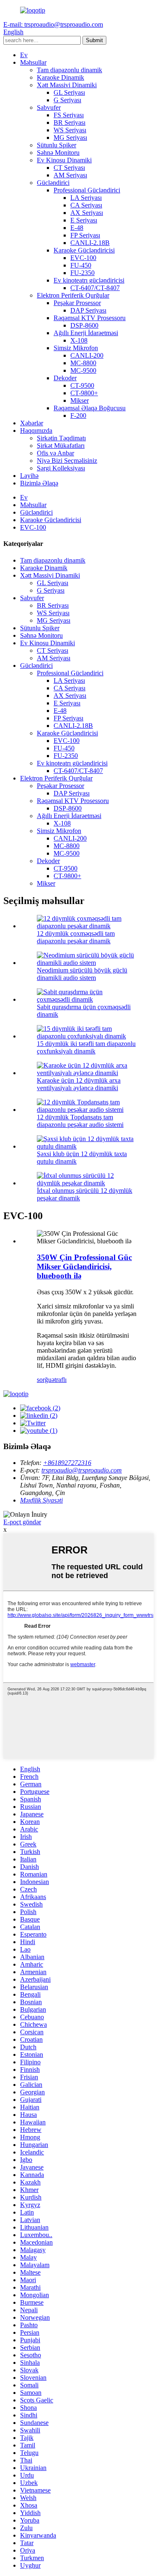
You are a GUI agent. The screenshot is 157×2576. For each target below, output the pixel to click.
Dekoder (65, 378)
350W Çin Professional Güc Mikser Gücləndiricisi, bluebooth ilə (84, 1267)
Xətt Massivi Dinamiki (67, 85)
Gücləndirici (53, 183)
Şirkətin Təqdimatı (61, 438)
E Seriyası (84, 220)
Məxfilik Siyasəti (41, 1500)
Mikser (80, 400)
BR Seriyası (69, 122)
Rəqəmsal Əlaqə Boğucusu (90, 408)
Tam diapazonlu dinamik (69, 70)
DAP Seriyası (88, 310)
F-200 (78, 415)
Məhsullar (33, 62)
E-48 (77, 228)
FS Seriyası (69, 115)
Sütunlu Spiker (57, 145)
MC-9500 (83, 370)
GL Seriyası (69, 92)
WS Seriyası (70, 130)
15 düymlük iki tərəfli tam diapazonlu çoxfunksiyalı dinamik (86, 1047)
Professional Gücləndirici (87, 190)
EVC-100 (83, 258)
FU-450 (81, 265)
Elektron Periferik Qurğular (73, 295)
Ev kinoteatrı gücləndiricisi (89, 280)
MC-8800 (83, 363)
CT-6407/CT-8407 (95, 288)
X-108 (79, 340)
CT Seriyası (69, 168)
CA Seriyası (86, 205)
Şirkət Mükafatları (61, 446)
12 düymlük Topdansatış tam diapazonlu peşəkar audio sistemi (80, 1121)
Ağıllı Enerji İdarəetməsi (86, 333)
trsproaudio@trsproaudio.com (82, 1470)
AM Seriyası (70, 175)
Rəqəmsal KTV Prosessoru (90, 318)
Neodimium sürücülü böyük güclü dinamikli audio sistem (82, 974)
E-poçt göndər (22, 1522)
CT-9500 (82, 385)
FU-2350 (82, 273)
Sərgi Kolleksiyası (61, 468)
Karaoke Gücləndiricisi (84, 250)
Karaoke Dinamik (60, 77)
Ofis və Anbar (55, 453)
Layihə (29, 476)
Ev (24, 55)
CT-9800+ (84, 393)
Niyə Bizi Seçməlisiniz (67, 461)
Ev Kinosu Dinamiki (64, 160)
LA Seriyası (86, 198)
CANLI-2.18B (90, 243)
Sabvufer (49, 107)
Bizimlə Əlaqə (39, 483)
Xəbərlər (32, 423)
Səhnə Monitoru (58, 153)
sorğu (44, 1380)
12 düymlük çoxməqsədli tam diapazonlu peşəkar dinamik (76, 937)
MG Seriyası (70, 138)
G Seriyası (67, 100)
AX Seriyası (87, 213)
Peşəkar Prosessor (77, 303)
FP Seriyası (85, 235)
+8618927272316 (67, 1463)
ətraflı (59, 1380)
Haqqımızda (36, 431)
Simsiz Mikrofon (76, 348)
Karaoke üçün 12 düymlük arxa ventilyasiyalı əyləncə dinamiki (79, 1084)
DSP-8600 (84, 325)
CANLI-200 (87, 355)
